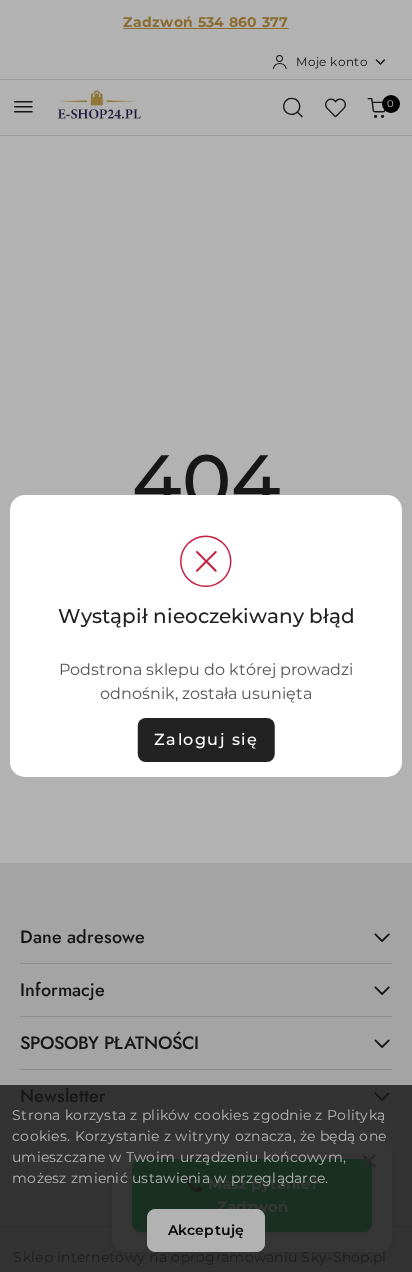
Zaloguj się (206, 739)
